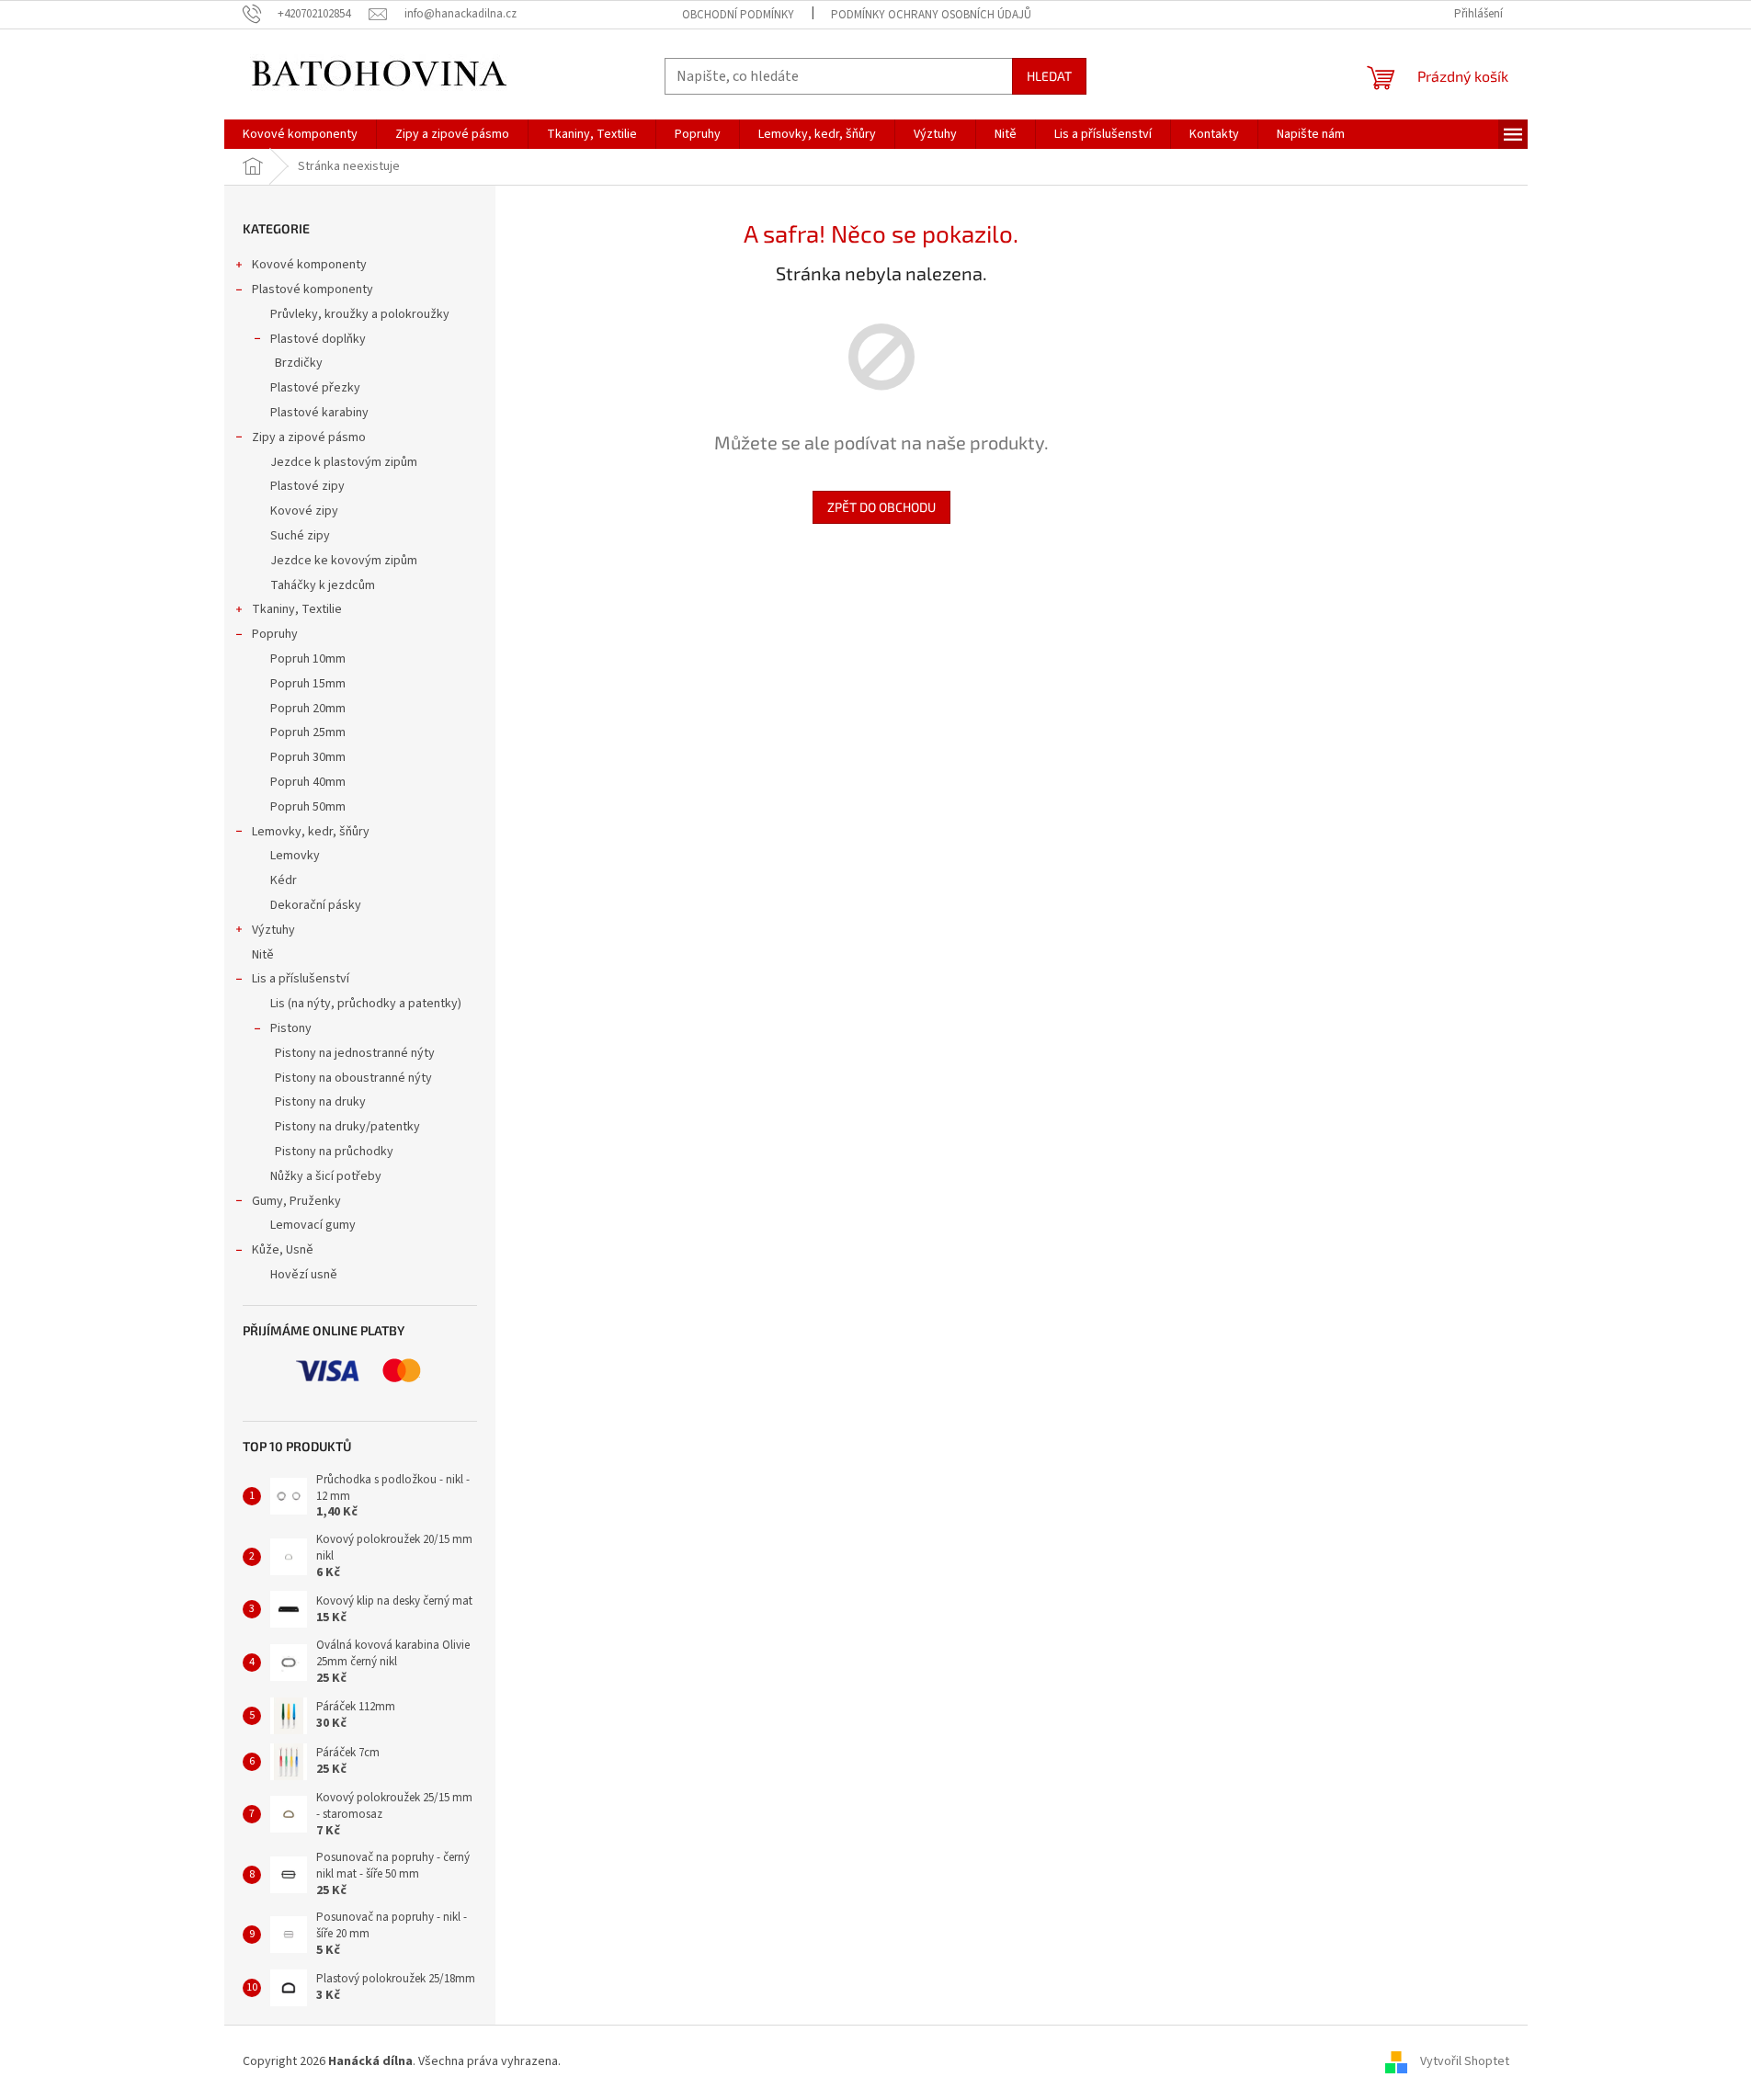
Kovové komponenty (309, 265)
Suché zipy (300, 536)
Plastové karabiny (319, 413)
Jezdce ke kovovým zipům (344, 561)
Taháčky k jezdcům (323, 585)
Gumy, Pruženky (296, 1201)
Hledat (1049, 76)
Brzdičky (299, 363)
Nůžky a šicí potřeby (326, 1176)
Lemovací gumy (313, 1225)
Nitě (263, 955)
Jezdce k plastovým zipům (344, 462)
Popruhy (275, 634)
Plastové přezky (315, 388)
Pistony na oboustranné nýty (353, 1078)
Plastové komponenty (313, 289)
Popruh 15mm (308, 684)
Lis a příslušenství (301, 979)
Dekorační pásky (316, 905)
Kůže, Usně (283, 1250)
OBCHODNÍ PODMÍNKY (738, 15)
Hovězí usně (304, 1275)
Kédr (284, 880)
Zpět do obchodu (881, 507)
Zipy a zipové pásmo (309, 437)
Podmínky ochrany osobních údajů (931, 15)
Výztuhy (273, 930)
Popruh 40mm (308, 782)
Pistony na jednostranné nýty (355, 1053)
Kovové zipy (304, 511)
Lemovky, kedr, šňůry (311, 832)
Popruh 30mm (308, 757)
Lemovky (295, 856)
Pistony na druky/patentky (347, 1127)
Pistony (291, 1028)
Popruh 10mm (308, 659)
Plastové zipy (307, 486)
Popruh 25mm (308, 732)
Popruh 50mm (308, 807)
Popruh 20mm (308, 709)
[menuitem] (300, 134)
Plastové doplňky (318, 339)
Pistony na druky (320, 1102)
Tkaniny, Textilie (297, 609)
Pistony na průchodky (334, 1152)
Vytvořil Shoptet (1465, 2061)
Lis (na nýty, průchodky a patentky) (366, 1004)
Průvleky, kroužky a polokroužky (360, 314)
